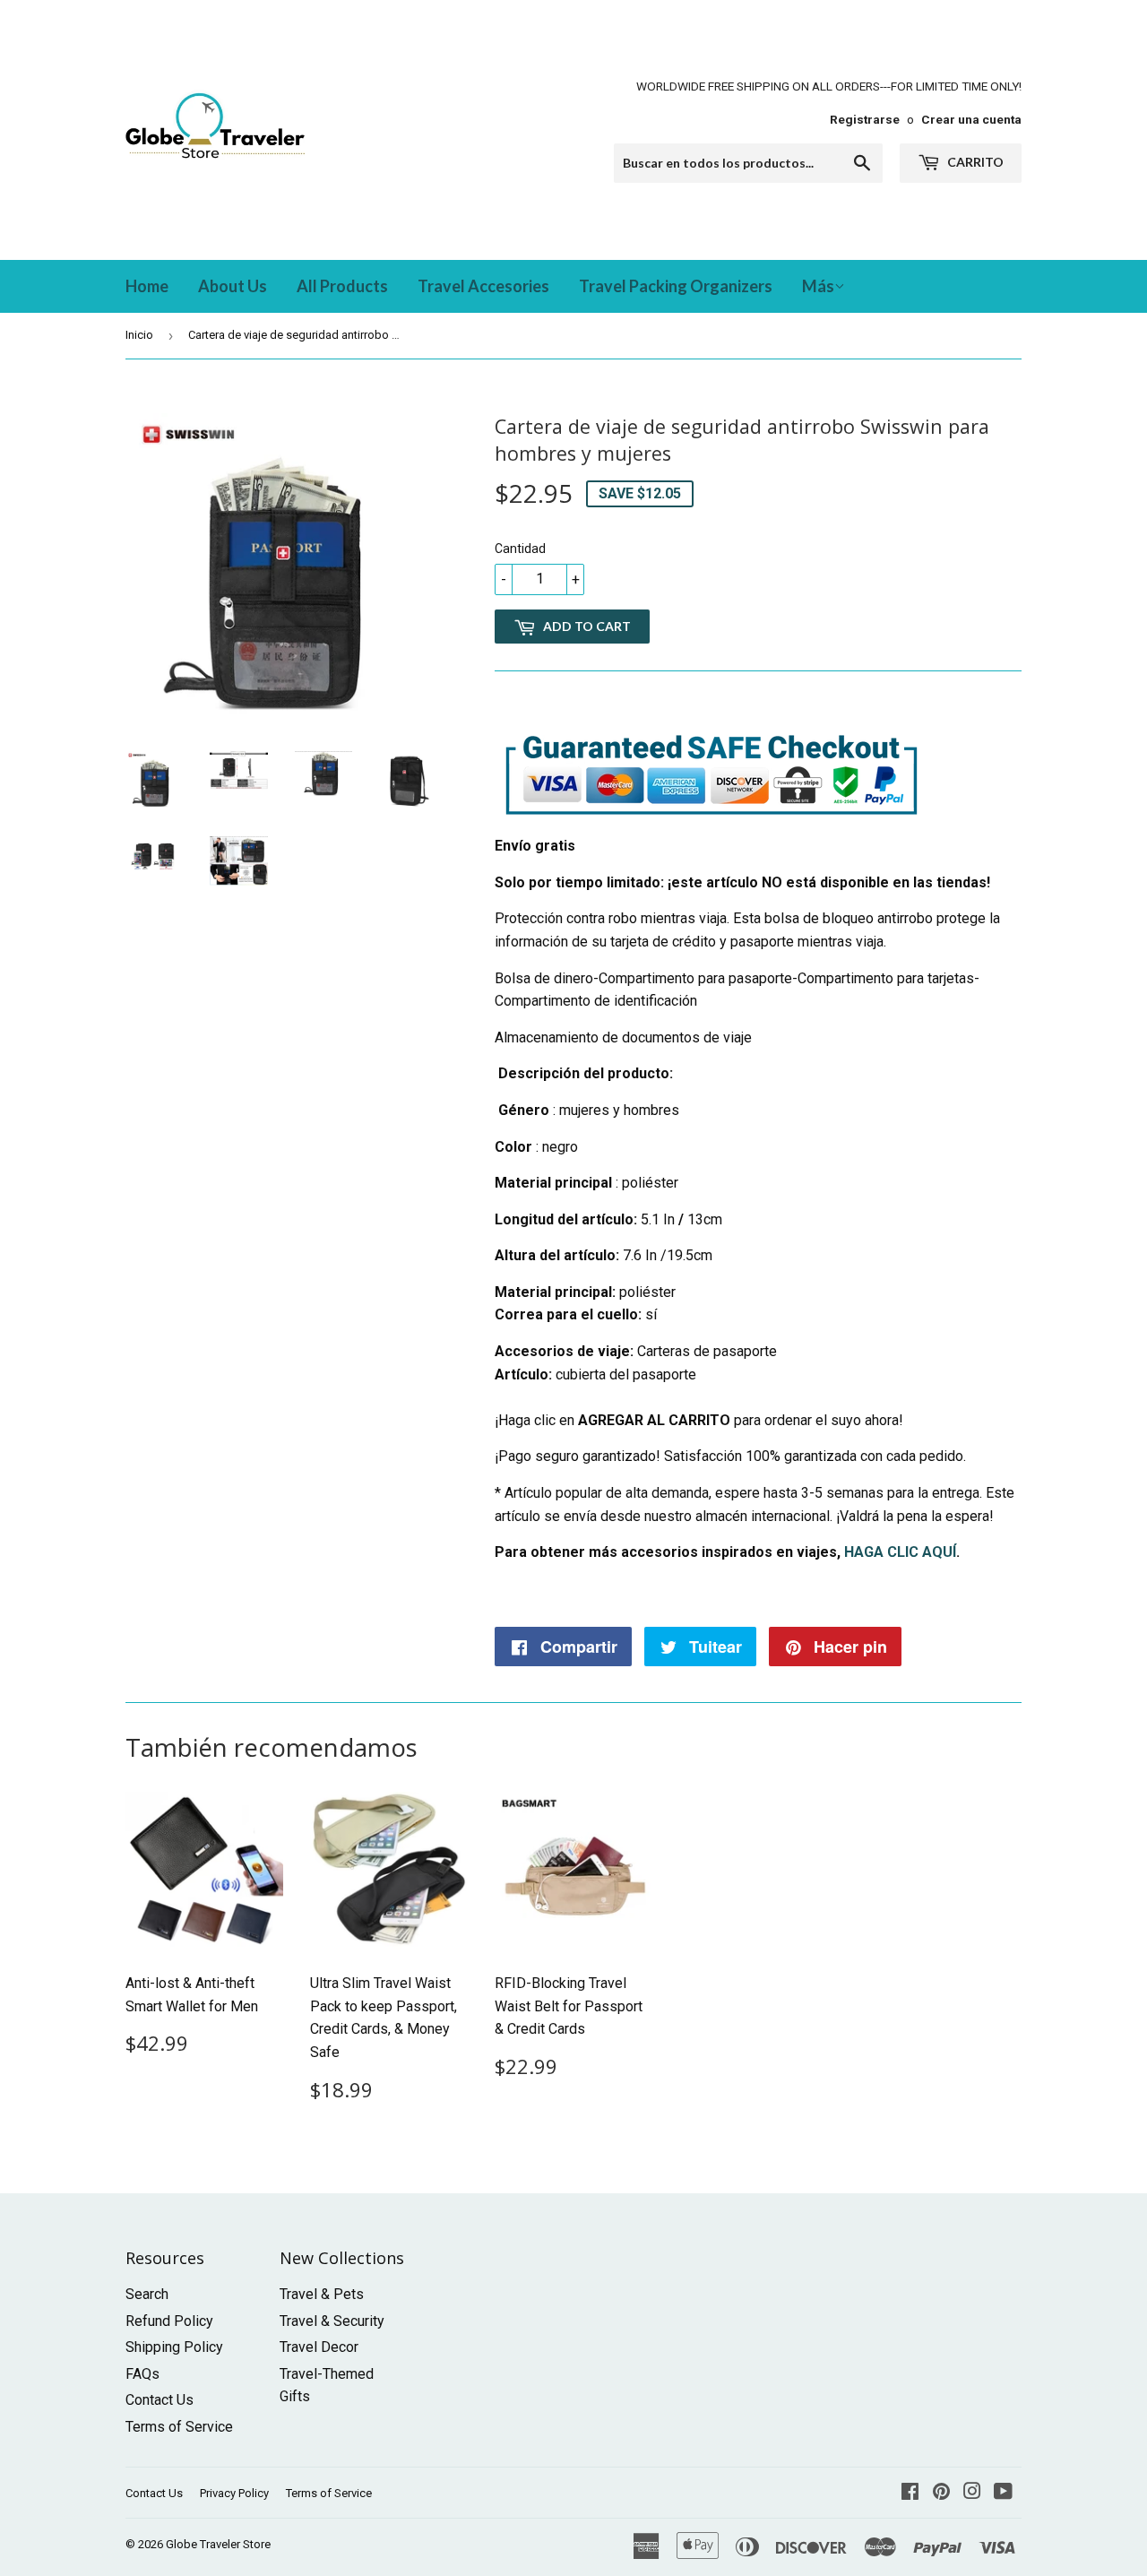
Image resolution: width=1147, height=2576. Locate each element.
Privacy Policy (234, 2493)
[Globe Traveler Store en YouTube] (1003, 2493)
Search (147, 2294)
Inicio (139, 335)
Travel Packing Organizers (676, 286)
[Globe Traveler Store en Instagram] (972, 2493)
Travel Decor (319, 2347)
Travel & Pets (322, 2294)
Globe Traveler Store (218, 2544)
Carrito (974, 162)
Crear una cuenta (971, 119)
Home (147, 286)
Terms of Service (179, 2427)
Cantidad (520, 549)
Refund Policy (169, 2321)
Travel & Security (332, 2321)
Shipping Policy (174, 2347)
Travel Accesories (483, 286)
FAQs (142, 2374)
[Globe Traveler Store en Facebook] (910, 2493)
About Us (233, 286)
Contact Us (160, 2400)
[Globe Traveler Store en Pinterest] (941, 2493)
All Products (342, 286)
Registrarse (865, 119)
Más (818, 286)
